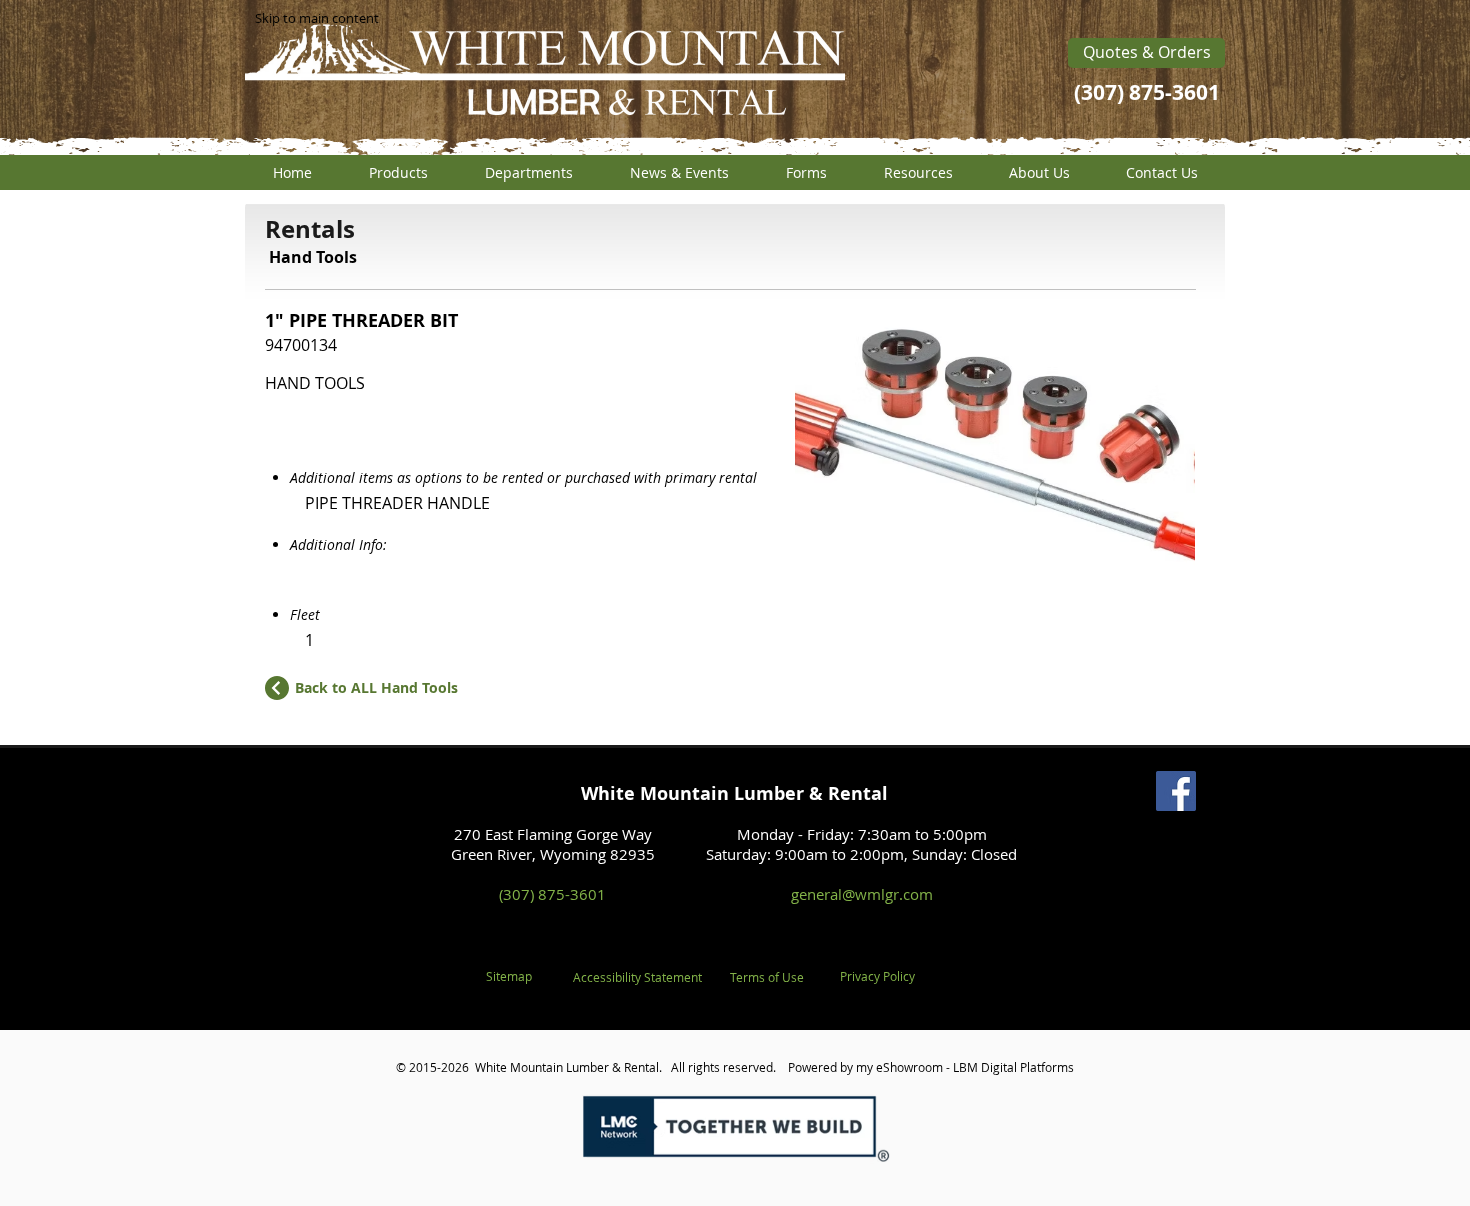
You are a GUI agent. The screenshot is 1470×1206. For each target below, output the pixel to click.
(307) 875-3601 (552, 894)
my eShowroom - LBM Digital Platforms (965, 1067)
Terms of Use (767, 977)
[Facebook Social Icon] (1176, 791)
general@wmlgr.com (862, 894)
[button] (398, 172)
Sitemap (509, 976)
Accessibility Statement (637, 977)
